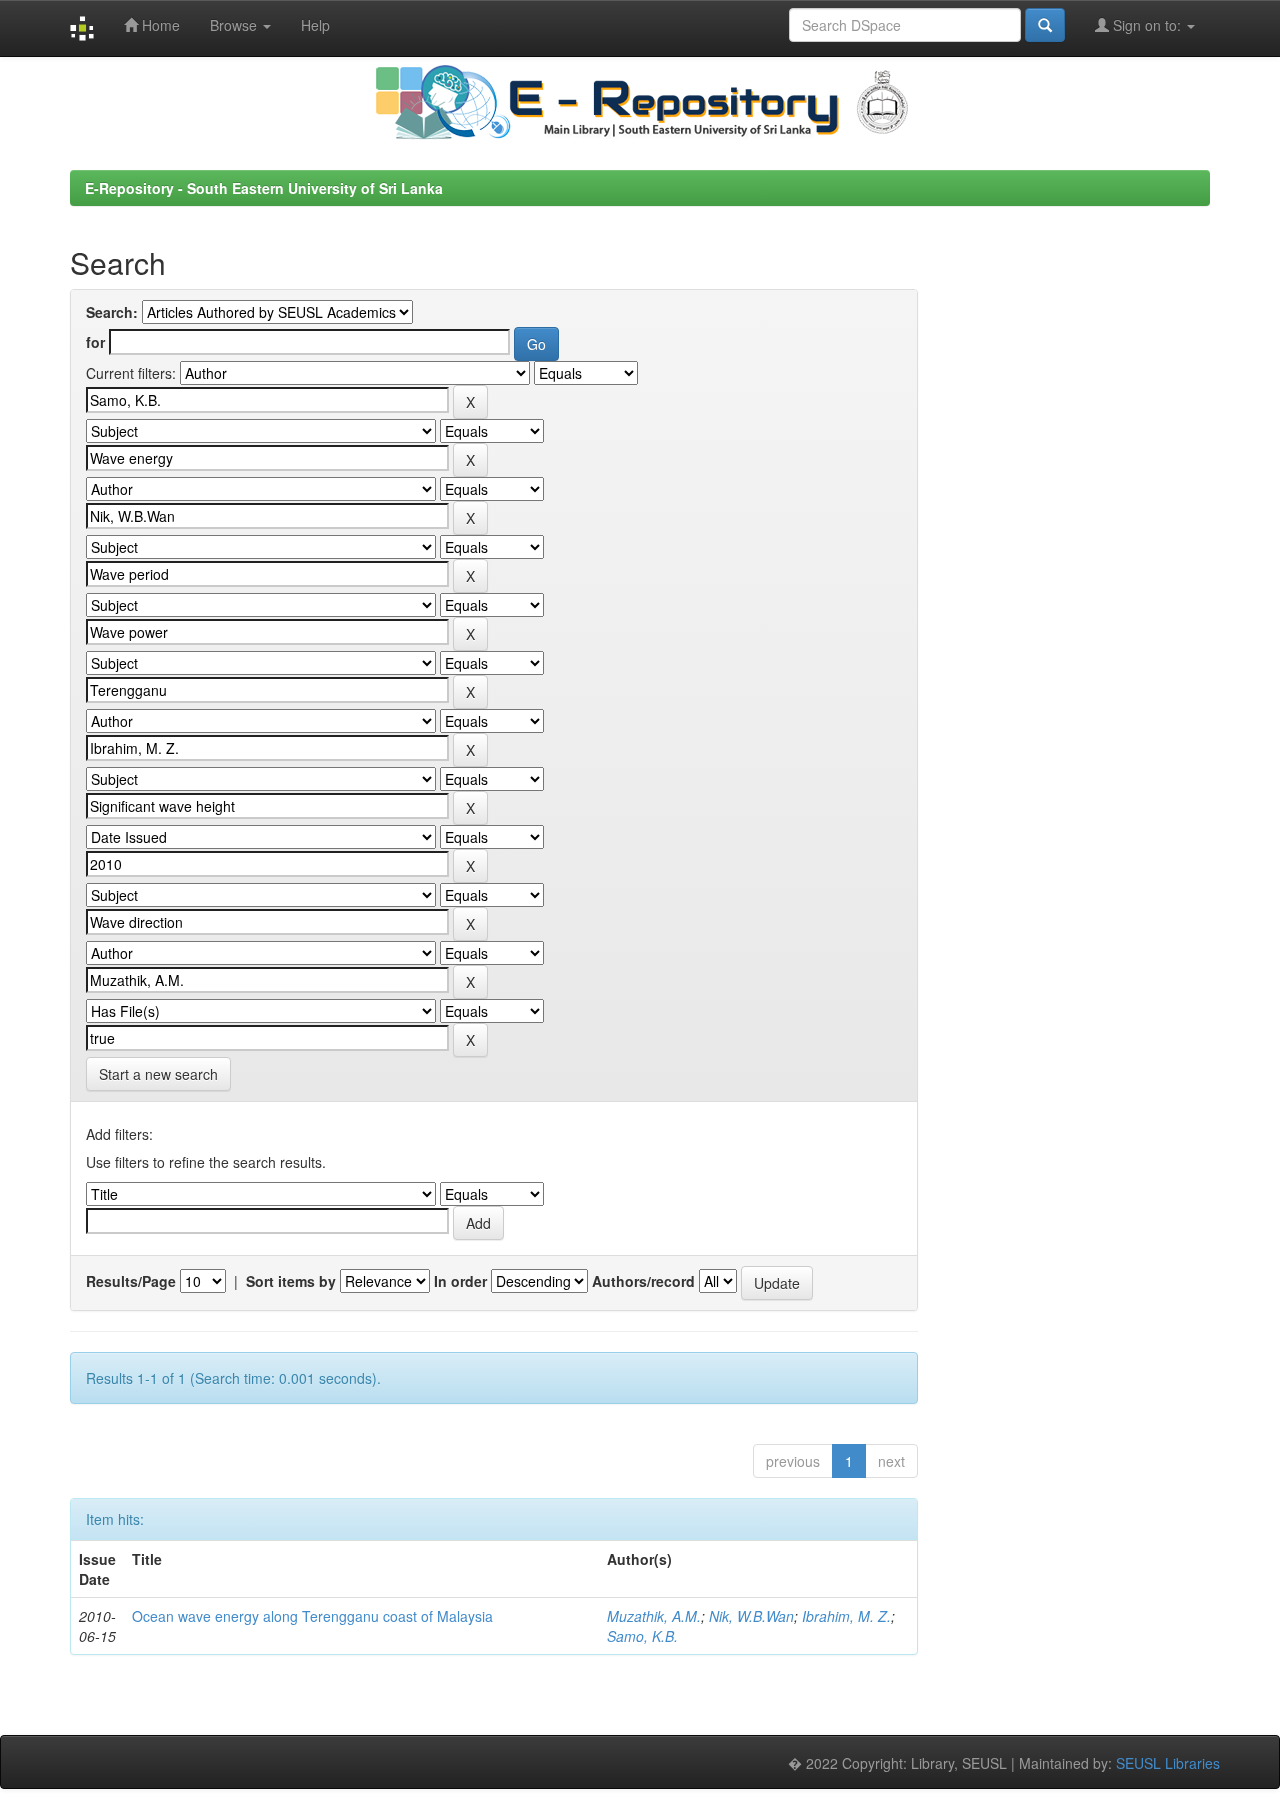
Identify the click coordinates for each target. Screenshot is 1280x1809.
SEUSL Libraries (1168, 1763)
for (95, 342)
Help (315, 25)
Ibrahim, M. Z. (846, 1616)
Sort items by (291, 1281)
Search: (112, 312)
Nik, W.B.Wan (751, 1616)
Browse (235, 25)
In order (460, 1281)
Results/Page (131, 1281)
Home (159, 25)
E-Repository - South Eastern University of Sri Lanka (264, 188)
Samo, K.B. (642, 1636)
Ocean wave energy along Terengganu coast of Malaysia (312, 1616)
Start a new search (158, 1074)
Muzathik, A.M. (654, 1616)
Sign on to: (1147, 25)
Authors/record (643, 1281)
